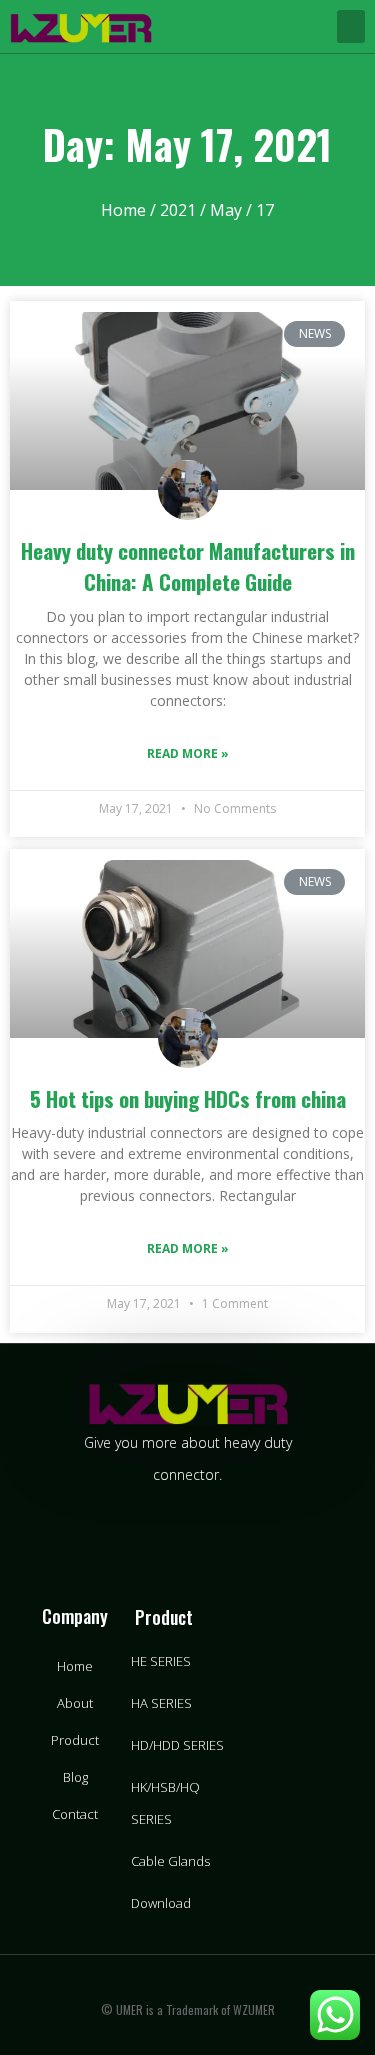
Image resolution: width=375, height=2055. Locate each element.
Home (123, 210)
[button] (351, 26)
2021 (178, 210)
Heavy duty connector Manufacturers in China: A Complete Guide (188, 566)
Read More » (188, 753)
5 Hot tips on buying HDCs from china (188, 1098)
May (226, 210)
